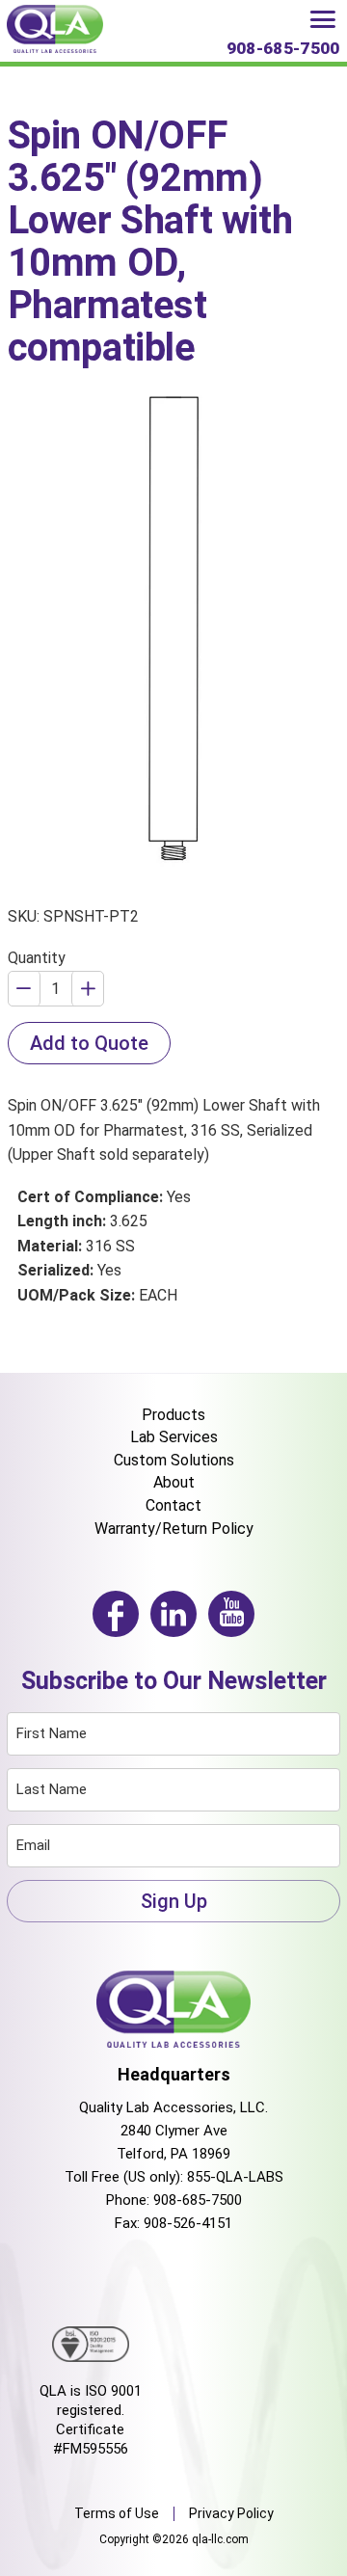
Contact (173, 1505)
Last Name (52, 1789)
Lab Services (174, 1437)
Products (173, 1415)
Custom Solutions (174, 1460)
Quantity (37, 958)
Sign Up (174, 1901)
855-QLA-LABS (235, 2177)
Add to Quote (89, 1043)
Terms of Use (117, 2513)
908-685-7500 (198, 2200)
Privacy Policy (231, 2513)
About (174, 1482)
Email (33, 1845)
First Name (52, 1733)
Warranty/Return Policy (174, 1529)
